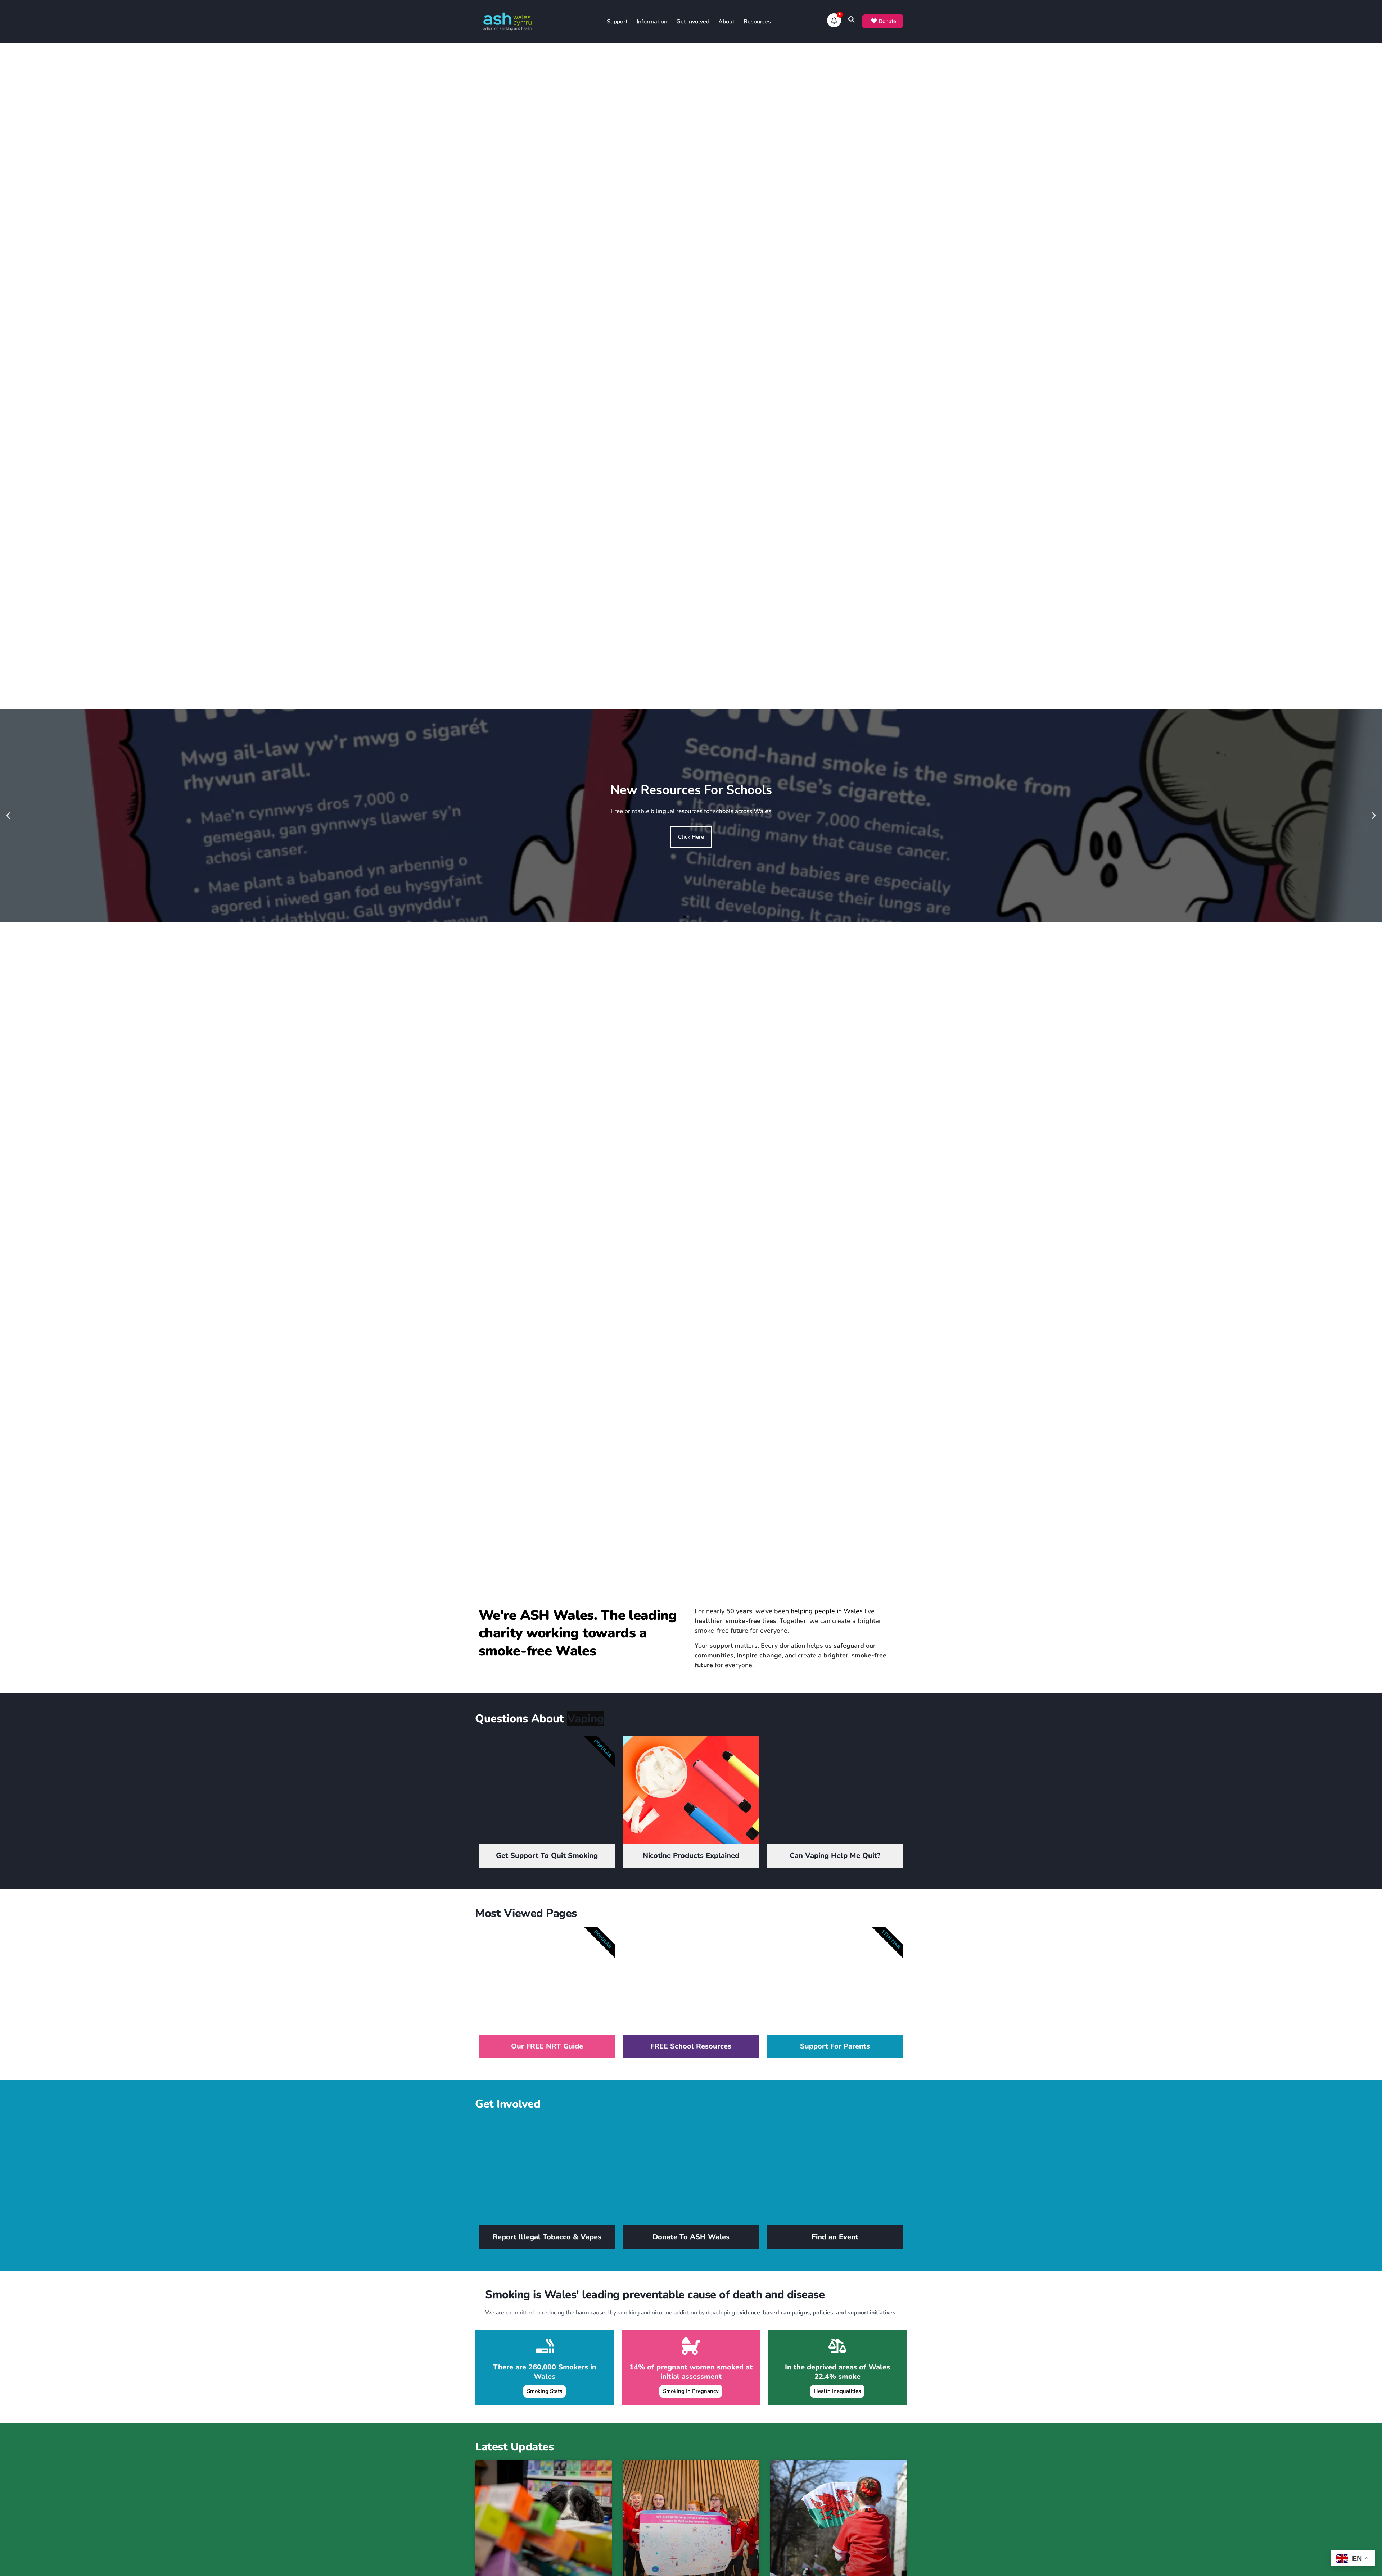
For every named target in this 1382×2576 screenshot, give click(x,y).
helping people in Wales (827, 1611)
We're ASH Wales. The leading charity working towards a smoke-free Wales (578, 1633)
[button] (8, 816)
